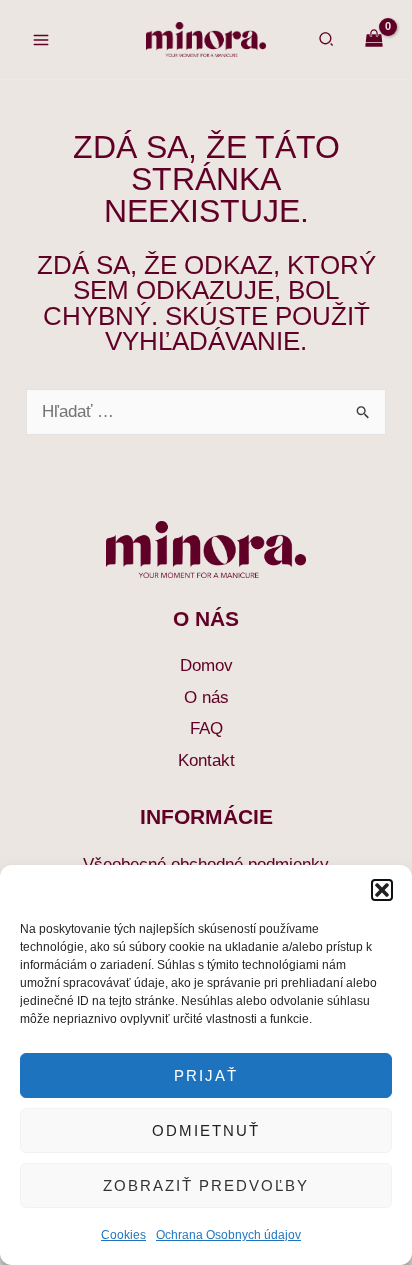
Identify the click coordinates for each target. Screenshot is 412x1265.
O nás (206, 697)
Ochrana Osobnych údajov (228, 1235)
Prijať (206, 1075)
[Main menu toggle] (41, 40)
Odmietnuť (206, 1130)
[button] (382, 890)
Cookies (123, 1235)
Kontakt (206, 760)
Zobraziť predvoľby (206, 1185)
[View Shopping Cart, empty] (374, 39)
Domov (206, 665)
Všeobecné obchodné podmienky (206, 864)
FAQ (206, 728)
